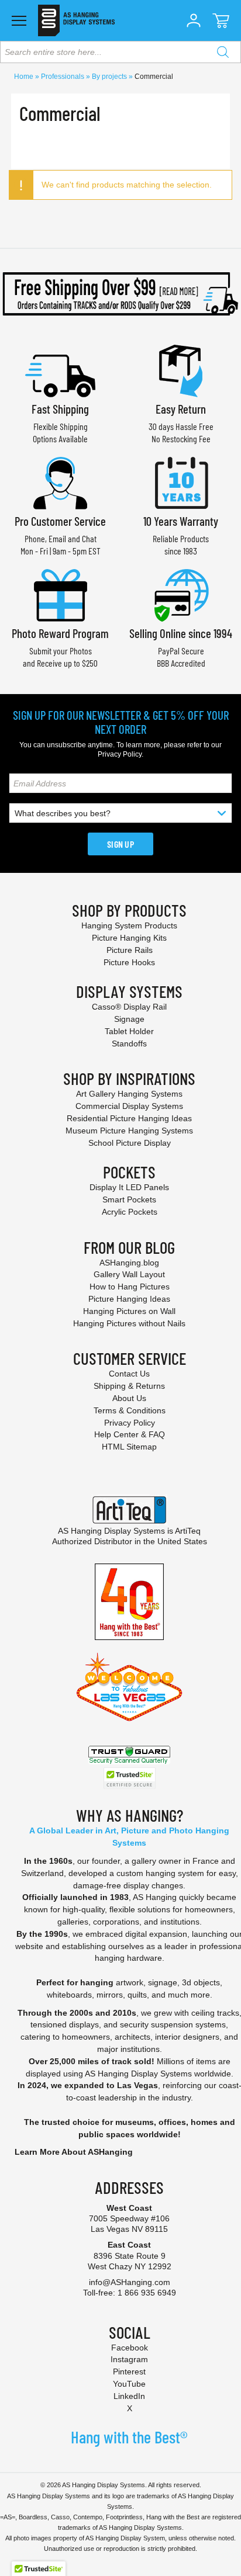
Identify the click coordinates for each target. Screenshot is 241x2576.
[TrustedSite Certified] (129, 1778)
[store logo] (76, 20)
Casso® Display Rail (129, 1007)
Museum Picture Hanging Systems (129, 1131)
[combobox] (120, 52)
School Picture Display (130, 1143)
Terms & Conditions (130, 1410)
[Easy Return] (181, 370)
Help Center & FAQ (130, 1434)
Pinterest (129, 2372)
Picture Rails (130, 950)
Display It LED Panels (129, 1187)
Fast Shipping (60, 409)
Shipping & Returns (129, 1386)
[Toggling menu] (19, 21)
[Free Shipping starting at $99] (120, 294)
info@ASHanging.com (130, 2282)
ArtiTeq (188, 1531)
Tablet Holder (129, 1031)
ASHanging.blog (129, 1263)
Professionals (63, 77)
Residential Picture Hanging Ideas (129, 1118)
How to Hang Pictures (130, 1287)
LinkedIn (129, 2396)
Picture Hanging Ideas (129, 1299)
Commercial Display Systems (129, 1106)
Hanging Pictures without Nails (129, 1323)
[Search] (223, 52)
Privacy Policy (120, 754)
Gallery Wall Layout (129, 1274)
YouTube (129, 2384)
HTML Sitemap (129, 1447)
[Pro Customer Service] (60, 482)
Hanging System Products (129, 925)
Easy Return (181, 409)
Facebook (130, 2348)
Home (25, 77)
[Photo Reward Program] (60, 594)
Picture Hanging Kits (129, 938)
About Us (129, 1398)
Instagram (129, 2359)
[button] (194, 20)
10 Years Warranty (181, 521)
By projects (110, 77)
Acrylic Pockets (130, 1212)
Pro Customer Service (60, 521)
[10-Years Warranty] (181, 482)
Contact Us (129, 1374)
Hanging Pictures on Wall (129, 1311)
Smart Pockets (129, 1199)
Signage (129, 1019)
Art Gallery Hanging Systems (129, 1094)
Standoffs (129, 1043)
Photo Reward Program (60, 633)
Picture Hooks (129, 962)
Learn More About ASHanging (74, 2152)
